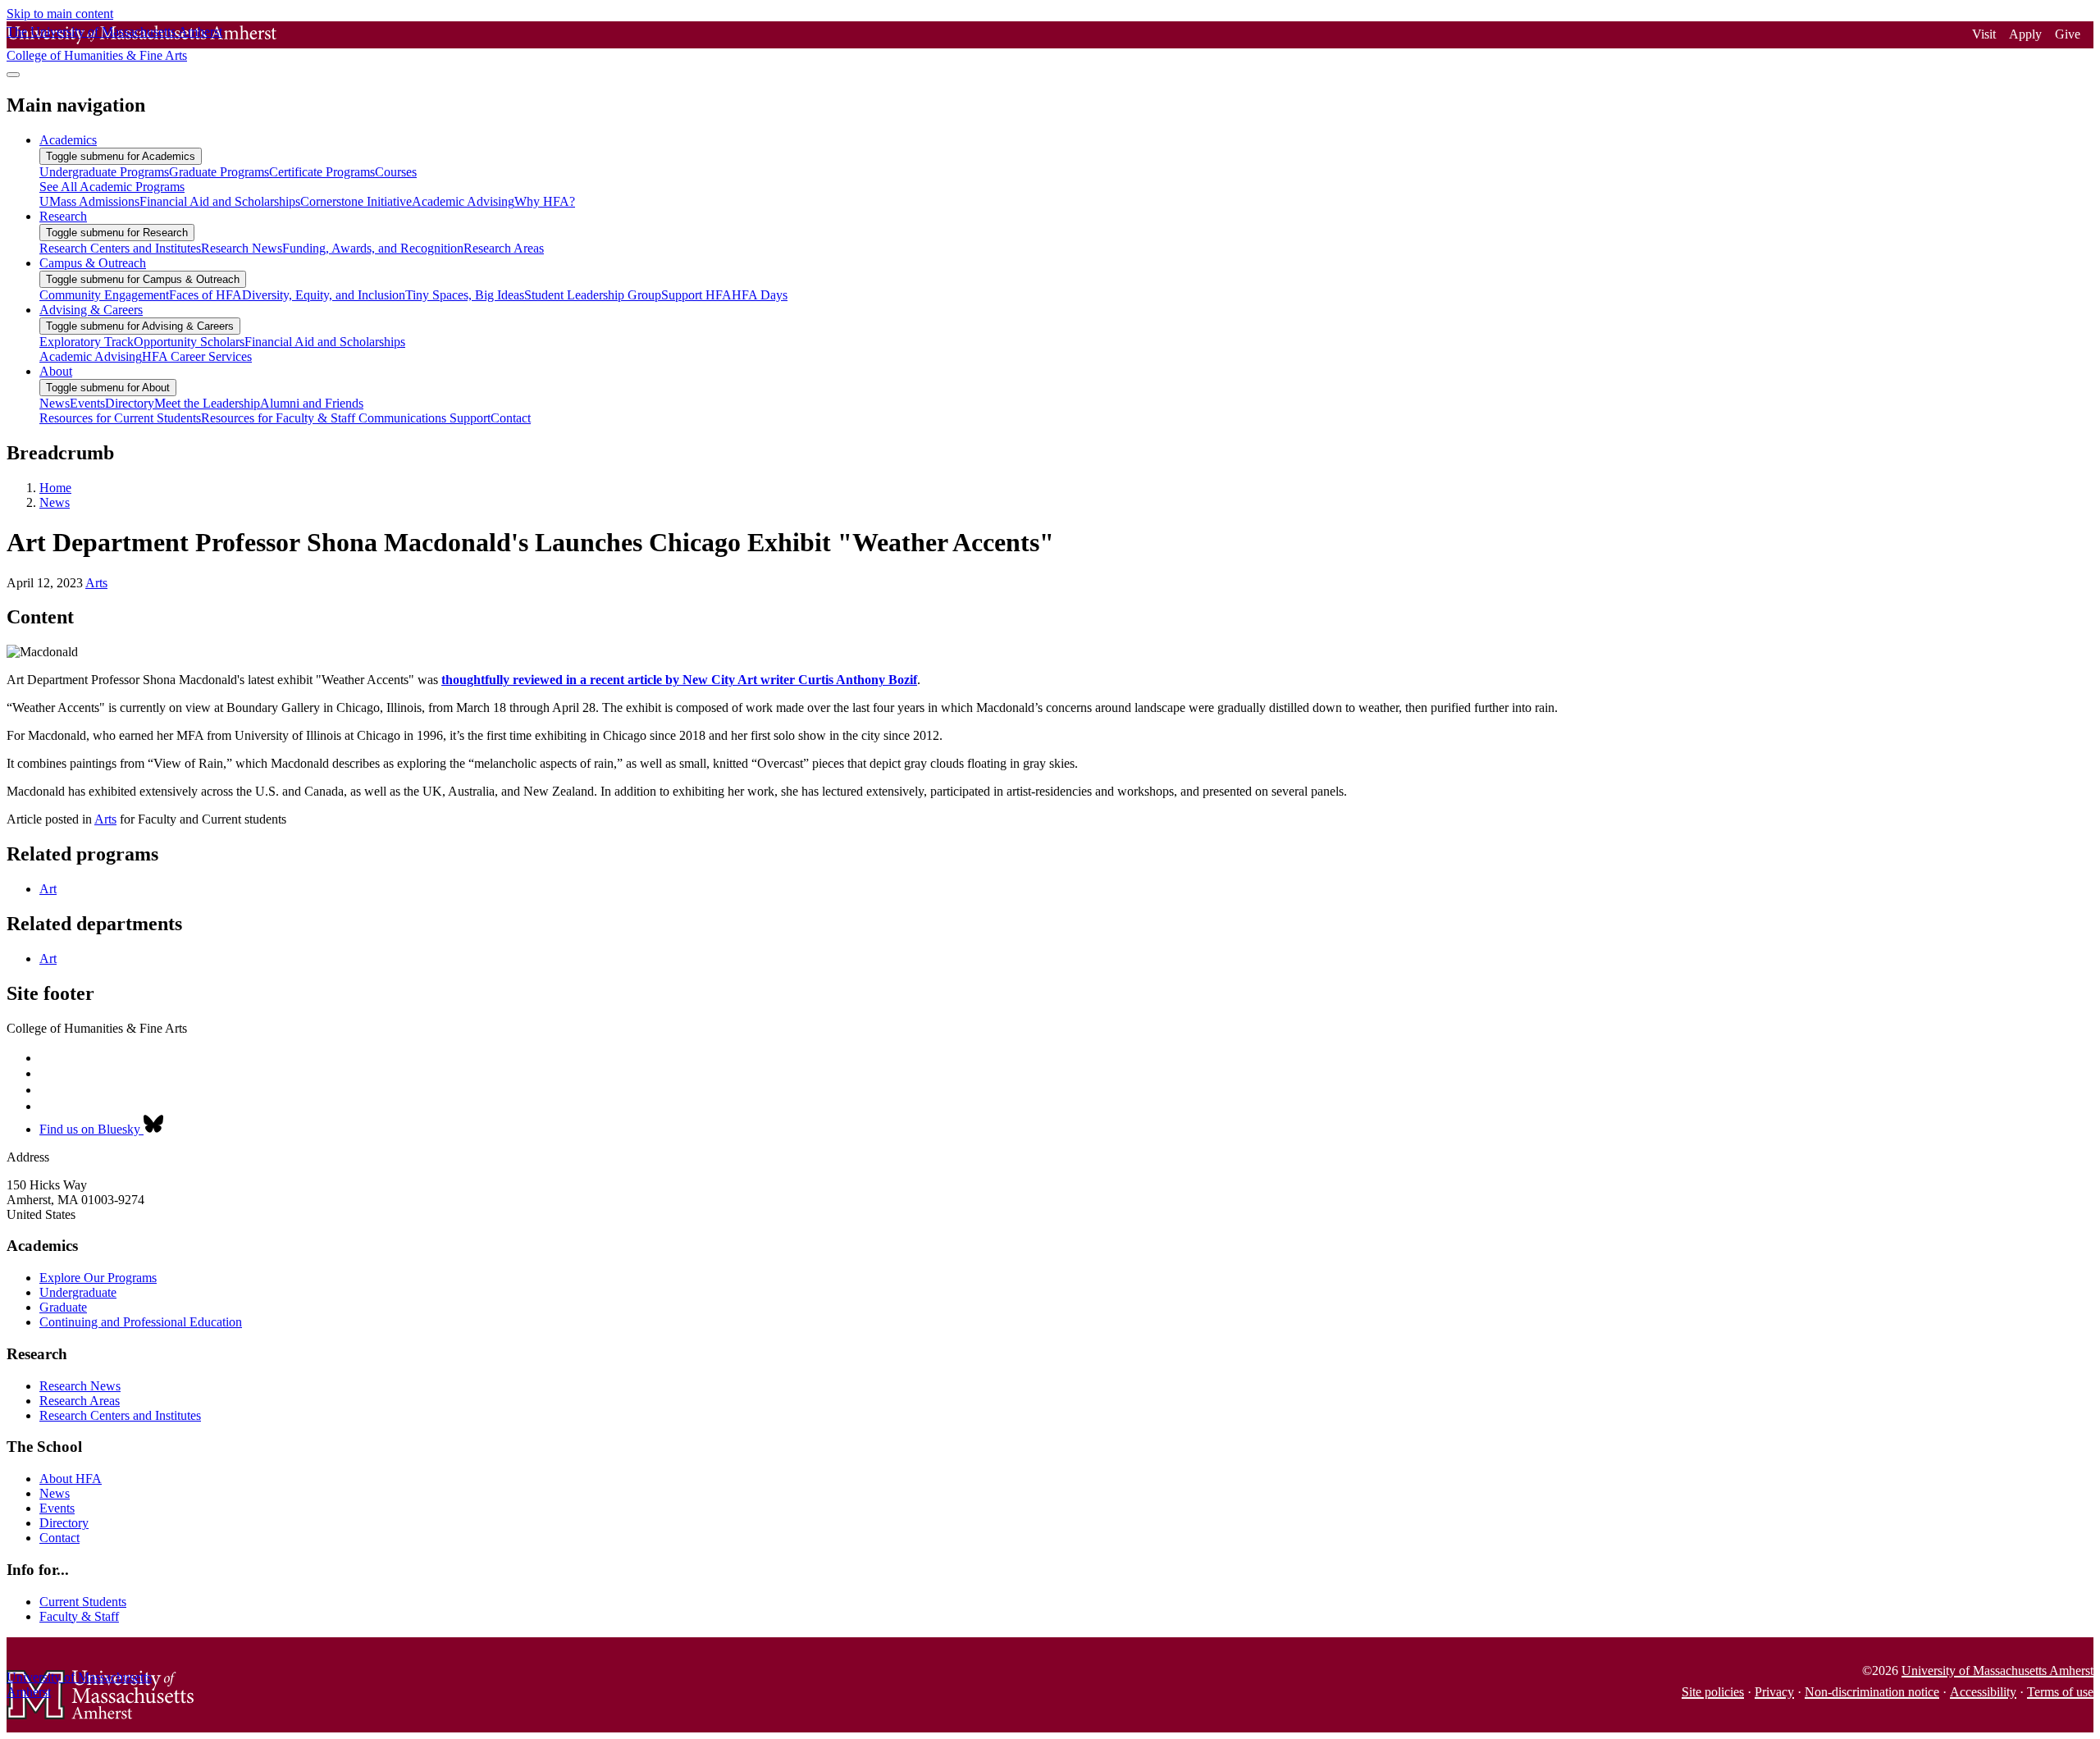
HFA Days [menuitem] (760, 295)
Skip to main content (60, 14)
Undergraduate (78, 1292)
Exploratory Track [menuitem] (87, 342)
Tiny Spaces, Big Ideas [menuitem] (465, 295)
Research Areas (80, 1401)
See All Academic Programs (112, 187)
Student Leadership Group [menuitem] (593, 295)
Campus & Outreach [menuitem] (93, 263)
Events (57, 1508)
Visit (1984, 34)
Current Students (83, 1602)
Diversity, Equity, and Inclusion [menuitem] (324, 295)
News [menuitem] (55, 403)
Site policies (1713, 1692)
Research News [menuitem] (242, 248)
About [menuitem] (56, 371)
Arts (96, 583)
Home (55, 488)
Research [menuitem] (63, 216)
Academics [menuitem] (68, 140)
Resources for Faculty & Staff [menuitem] (280, 418)
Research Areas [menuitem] (504, 248)
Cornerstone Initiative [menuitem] (356, 201)
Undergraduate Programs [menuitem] (104, 172)
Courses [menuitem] (396, 172)
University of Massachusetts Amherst (1997, 1671)
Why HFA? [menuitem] (545, 201)
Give (2068, 34)
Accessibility (1983, 1692)
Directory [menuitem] (130, 403)
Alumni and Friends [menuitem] (312, 403)
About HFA (71, 1479)
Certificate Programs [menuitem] (322, 172)
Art (48, 889)
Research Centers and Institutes (120, 1415)
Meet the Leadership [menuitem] (207, 403)
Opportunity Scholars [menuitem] (189, 342)
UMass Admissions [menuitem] (89, 201)
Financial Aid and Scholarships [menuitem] (220, 201)
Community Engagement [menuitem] (104, 295)
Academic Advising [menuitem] (463, 201)
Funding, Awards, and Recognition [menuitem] (373, 248)
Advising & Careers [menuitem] (91, 310)
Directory (64, 1523)
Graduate (63, 1307)
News (55, 502)
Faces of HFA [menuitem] (205, 295)
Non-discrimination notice (1872, 1692)
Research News (80, 1386)
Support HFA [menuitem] (696, 295)
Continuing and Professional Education (141, 1322)
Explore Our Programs (98, 1278)
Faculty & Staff (79, 1616)
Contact (59, 1538)
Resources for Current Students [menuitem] (120, 418)
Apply (2025, 34)
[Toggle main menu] (13, 75)
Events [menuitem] (87, 403)
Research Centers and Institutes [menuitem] (120, 248)
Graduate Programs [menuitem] (219, 172)
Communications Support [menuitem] (425, 418)
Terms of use (2060, 1692)
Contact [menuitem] (511, 418)
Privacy (1774, 1692)
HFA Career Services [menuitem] (197, 356)
